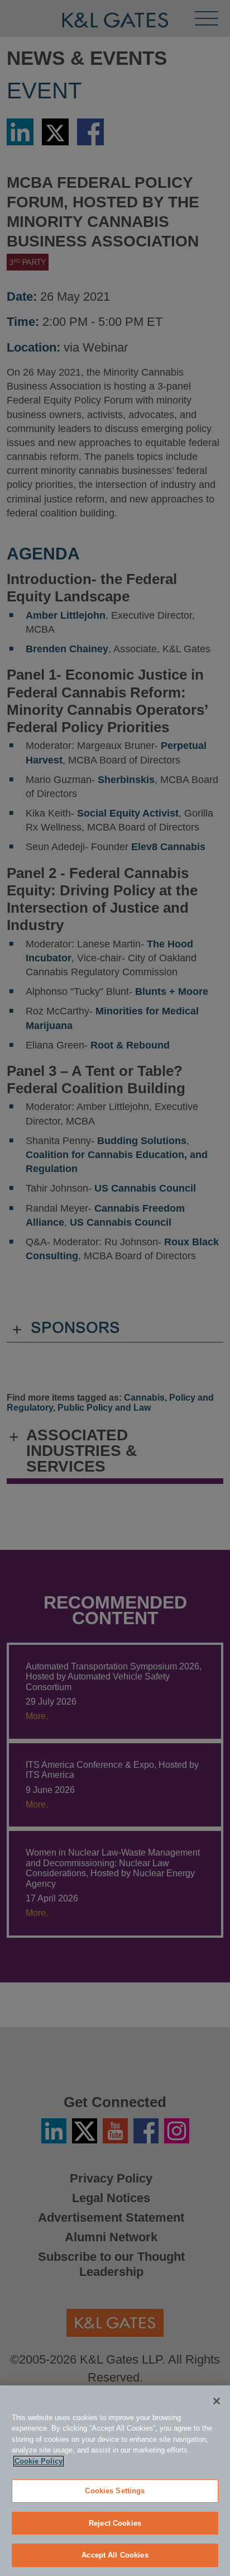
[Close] (217, 2401)
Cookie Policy (39, 2461)
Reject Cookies (115, 2523)
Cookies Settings (115, 2491)
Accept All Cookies (115, 2555)
